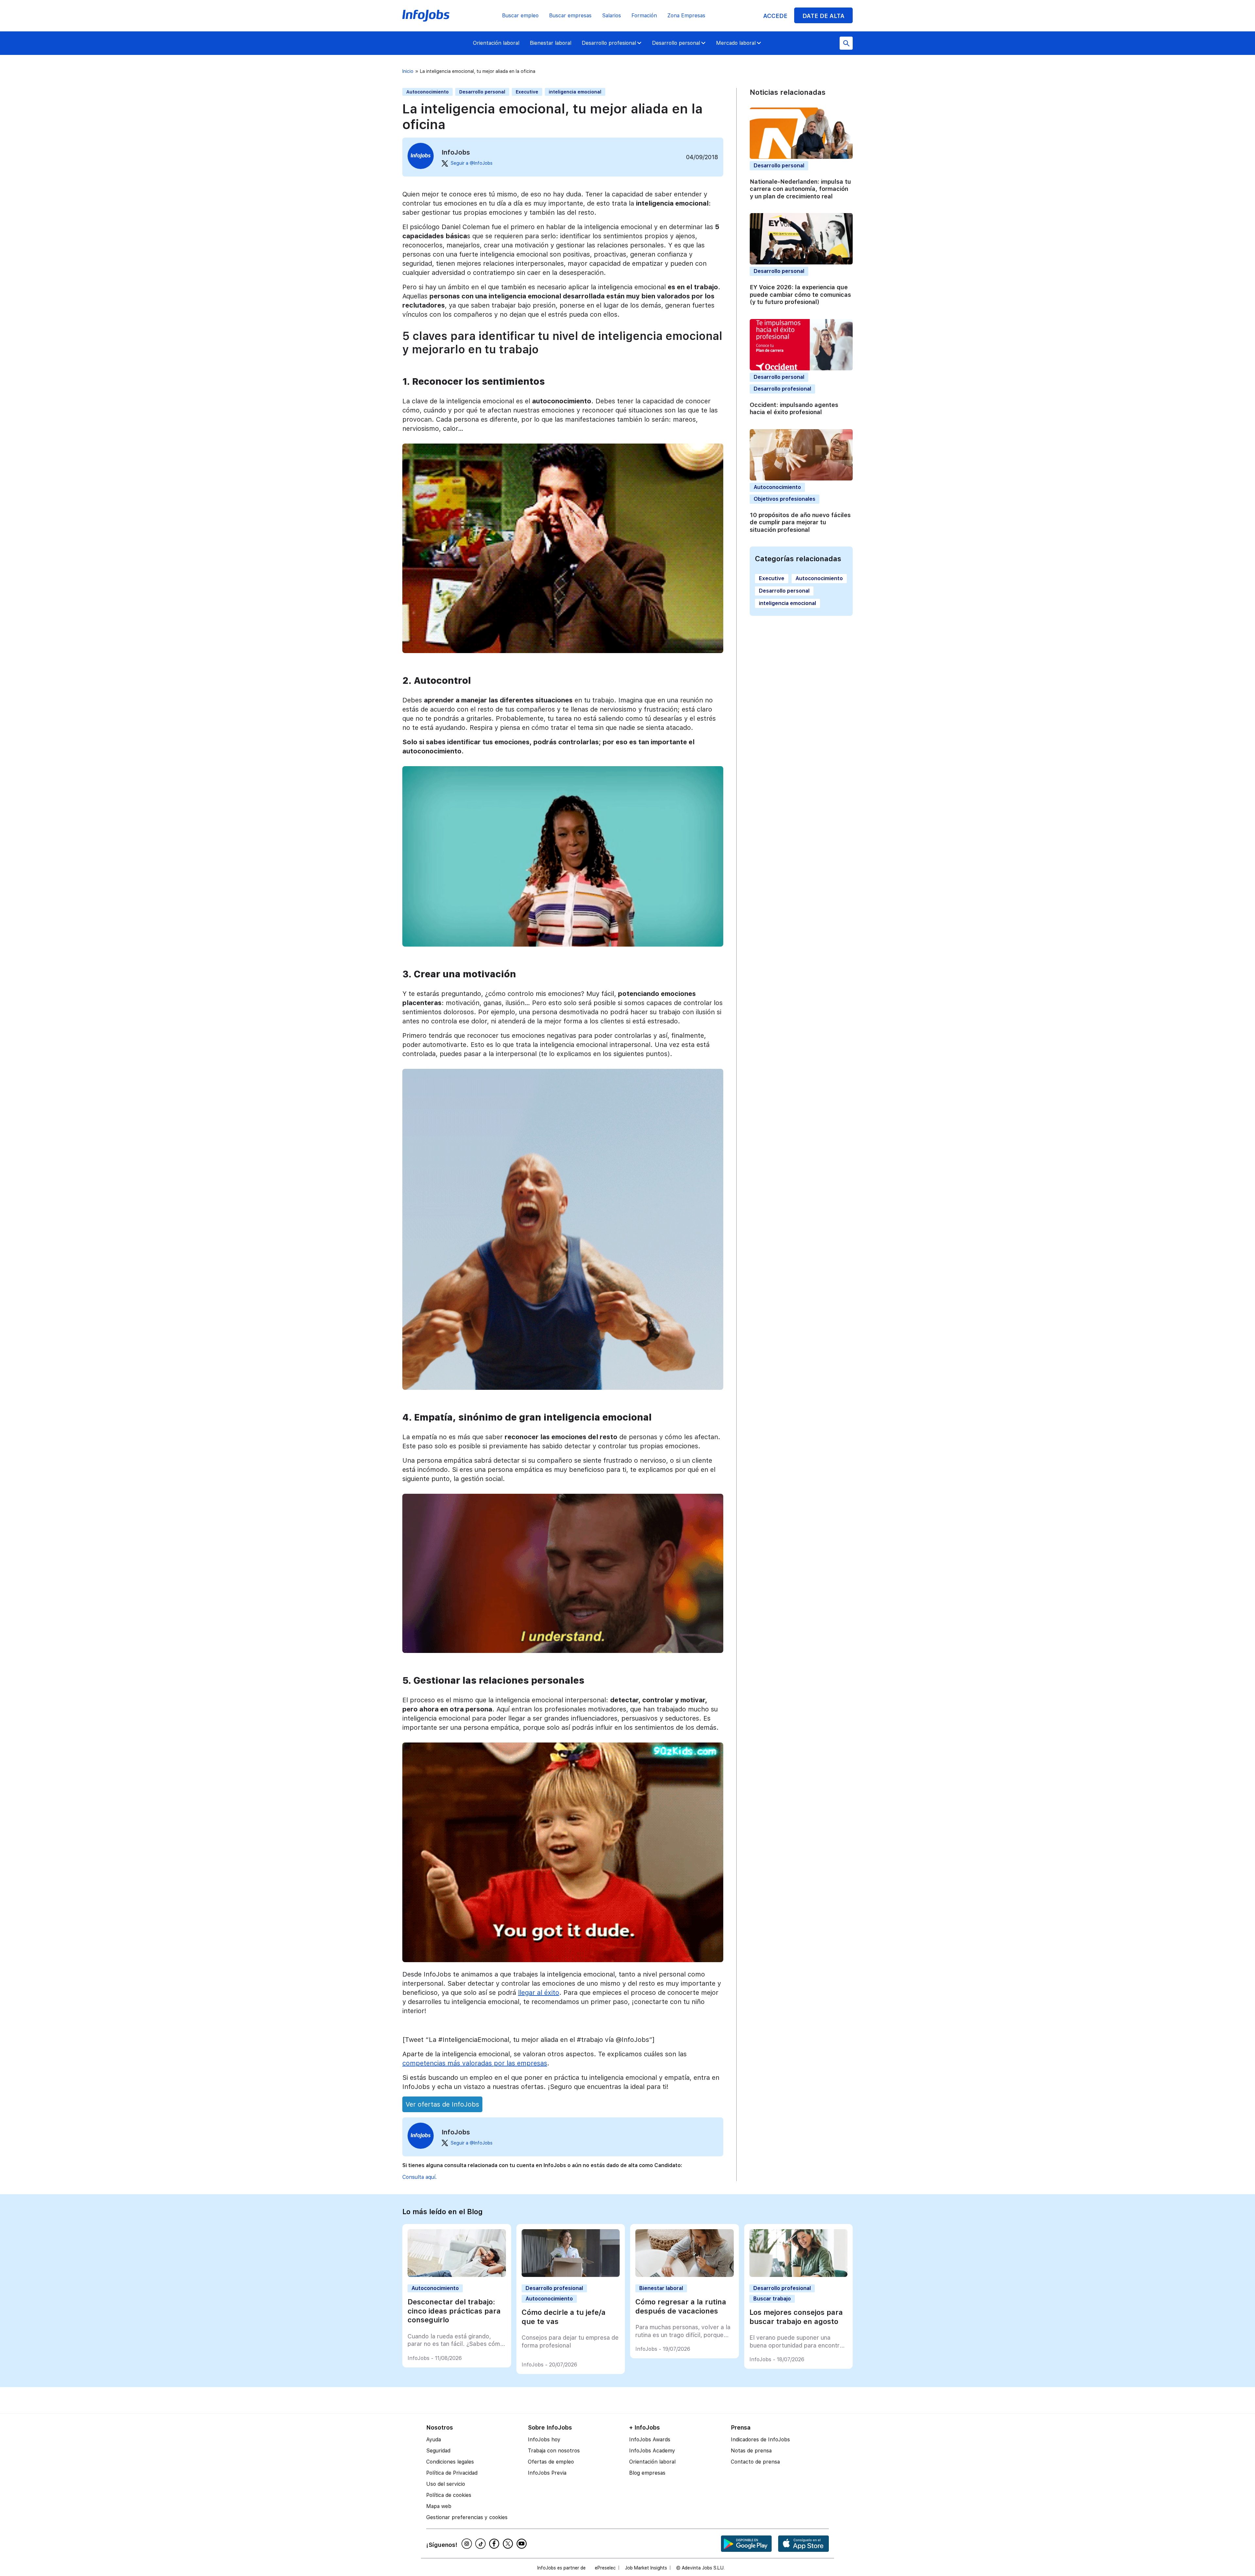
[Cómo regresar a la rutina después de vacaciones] (685, 2275)
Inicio (408, 71)
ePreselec (605, 2568)
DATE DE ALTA (823, 16)
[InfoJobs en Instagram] (468, 2544)
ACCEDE (775, 16)
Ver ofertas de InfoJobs (442, 2104)
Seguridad (438, 2451)
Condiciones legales (450, 2462)
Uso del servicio (446, 2484)
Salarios (611, 16)
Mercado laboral (736, 43)
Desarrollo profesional (609, 43)
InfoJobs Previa (547, 2473)
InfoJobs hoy (544, 2440)
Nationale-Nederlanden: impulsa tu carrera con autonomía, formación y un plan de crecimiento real (800, 189)
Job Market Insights (646, 2568)
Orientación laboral (496, 43)
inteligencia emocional (575, 92)
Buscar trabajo (772, 2299)
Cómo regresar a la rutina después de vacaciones (681, 2306)
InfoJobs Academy (652, 2451)
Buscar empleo (520, 16)
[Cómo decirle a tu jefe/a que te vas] (571, 2275)
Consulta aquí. (419, 2177)
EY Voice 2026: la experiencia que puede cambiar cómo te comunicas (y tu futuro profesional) (800, 295)
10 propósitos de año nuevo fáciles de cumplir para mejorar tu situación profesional (800, 522)
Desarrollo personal (676, 43)
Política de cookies (449, 2495)
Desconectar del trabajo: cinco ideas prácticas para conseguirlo (454, 2311)
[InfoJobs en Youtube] (523, 2544)
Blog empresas (647, 2473)
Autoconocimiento (427, 92)
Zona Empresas (686, 16)
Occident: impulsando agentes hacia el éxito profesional (794, 409)
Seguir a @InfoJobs (472, 163)
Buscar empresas (570, 16)
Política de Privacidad (452, 2473)
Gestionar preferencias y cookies (467, 2517)
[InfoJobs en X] (509, 2544)
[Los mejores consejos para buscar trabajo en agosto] (799, 2275)
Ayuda (434, 2440)
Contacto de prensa (755, 2462)
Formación (644, 16)
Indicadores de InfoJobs (760, 2440)
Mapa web (439, 2506)
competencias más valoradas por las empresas (475, 2063)
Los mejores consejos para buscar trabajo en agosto (796, 2317)
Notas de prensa (751, 2451)
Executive (527, 92)
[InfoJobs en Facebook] (495, 2544)
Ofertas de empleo (551, 2462)
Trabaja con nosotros (554, 2451)
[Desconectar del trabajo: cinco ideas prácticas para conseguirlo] (457, 2275)
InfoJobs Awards (650, 2440)
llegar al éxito (539, 1993)
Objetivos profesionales (785, 499)
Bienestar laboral (551, 43)
